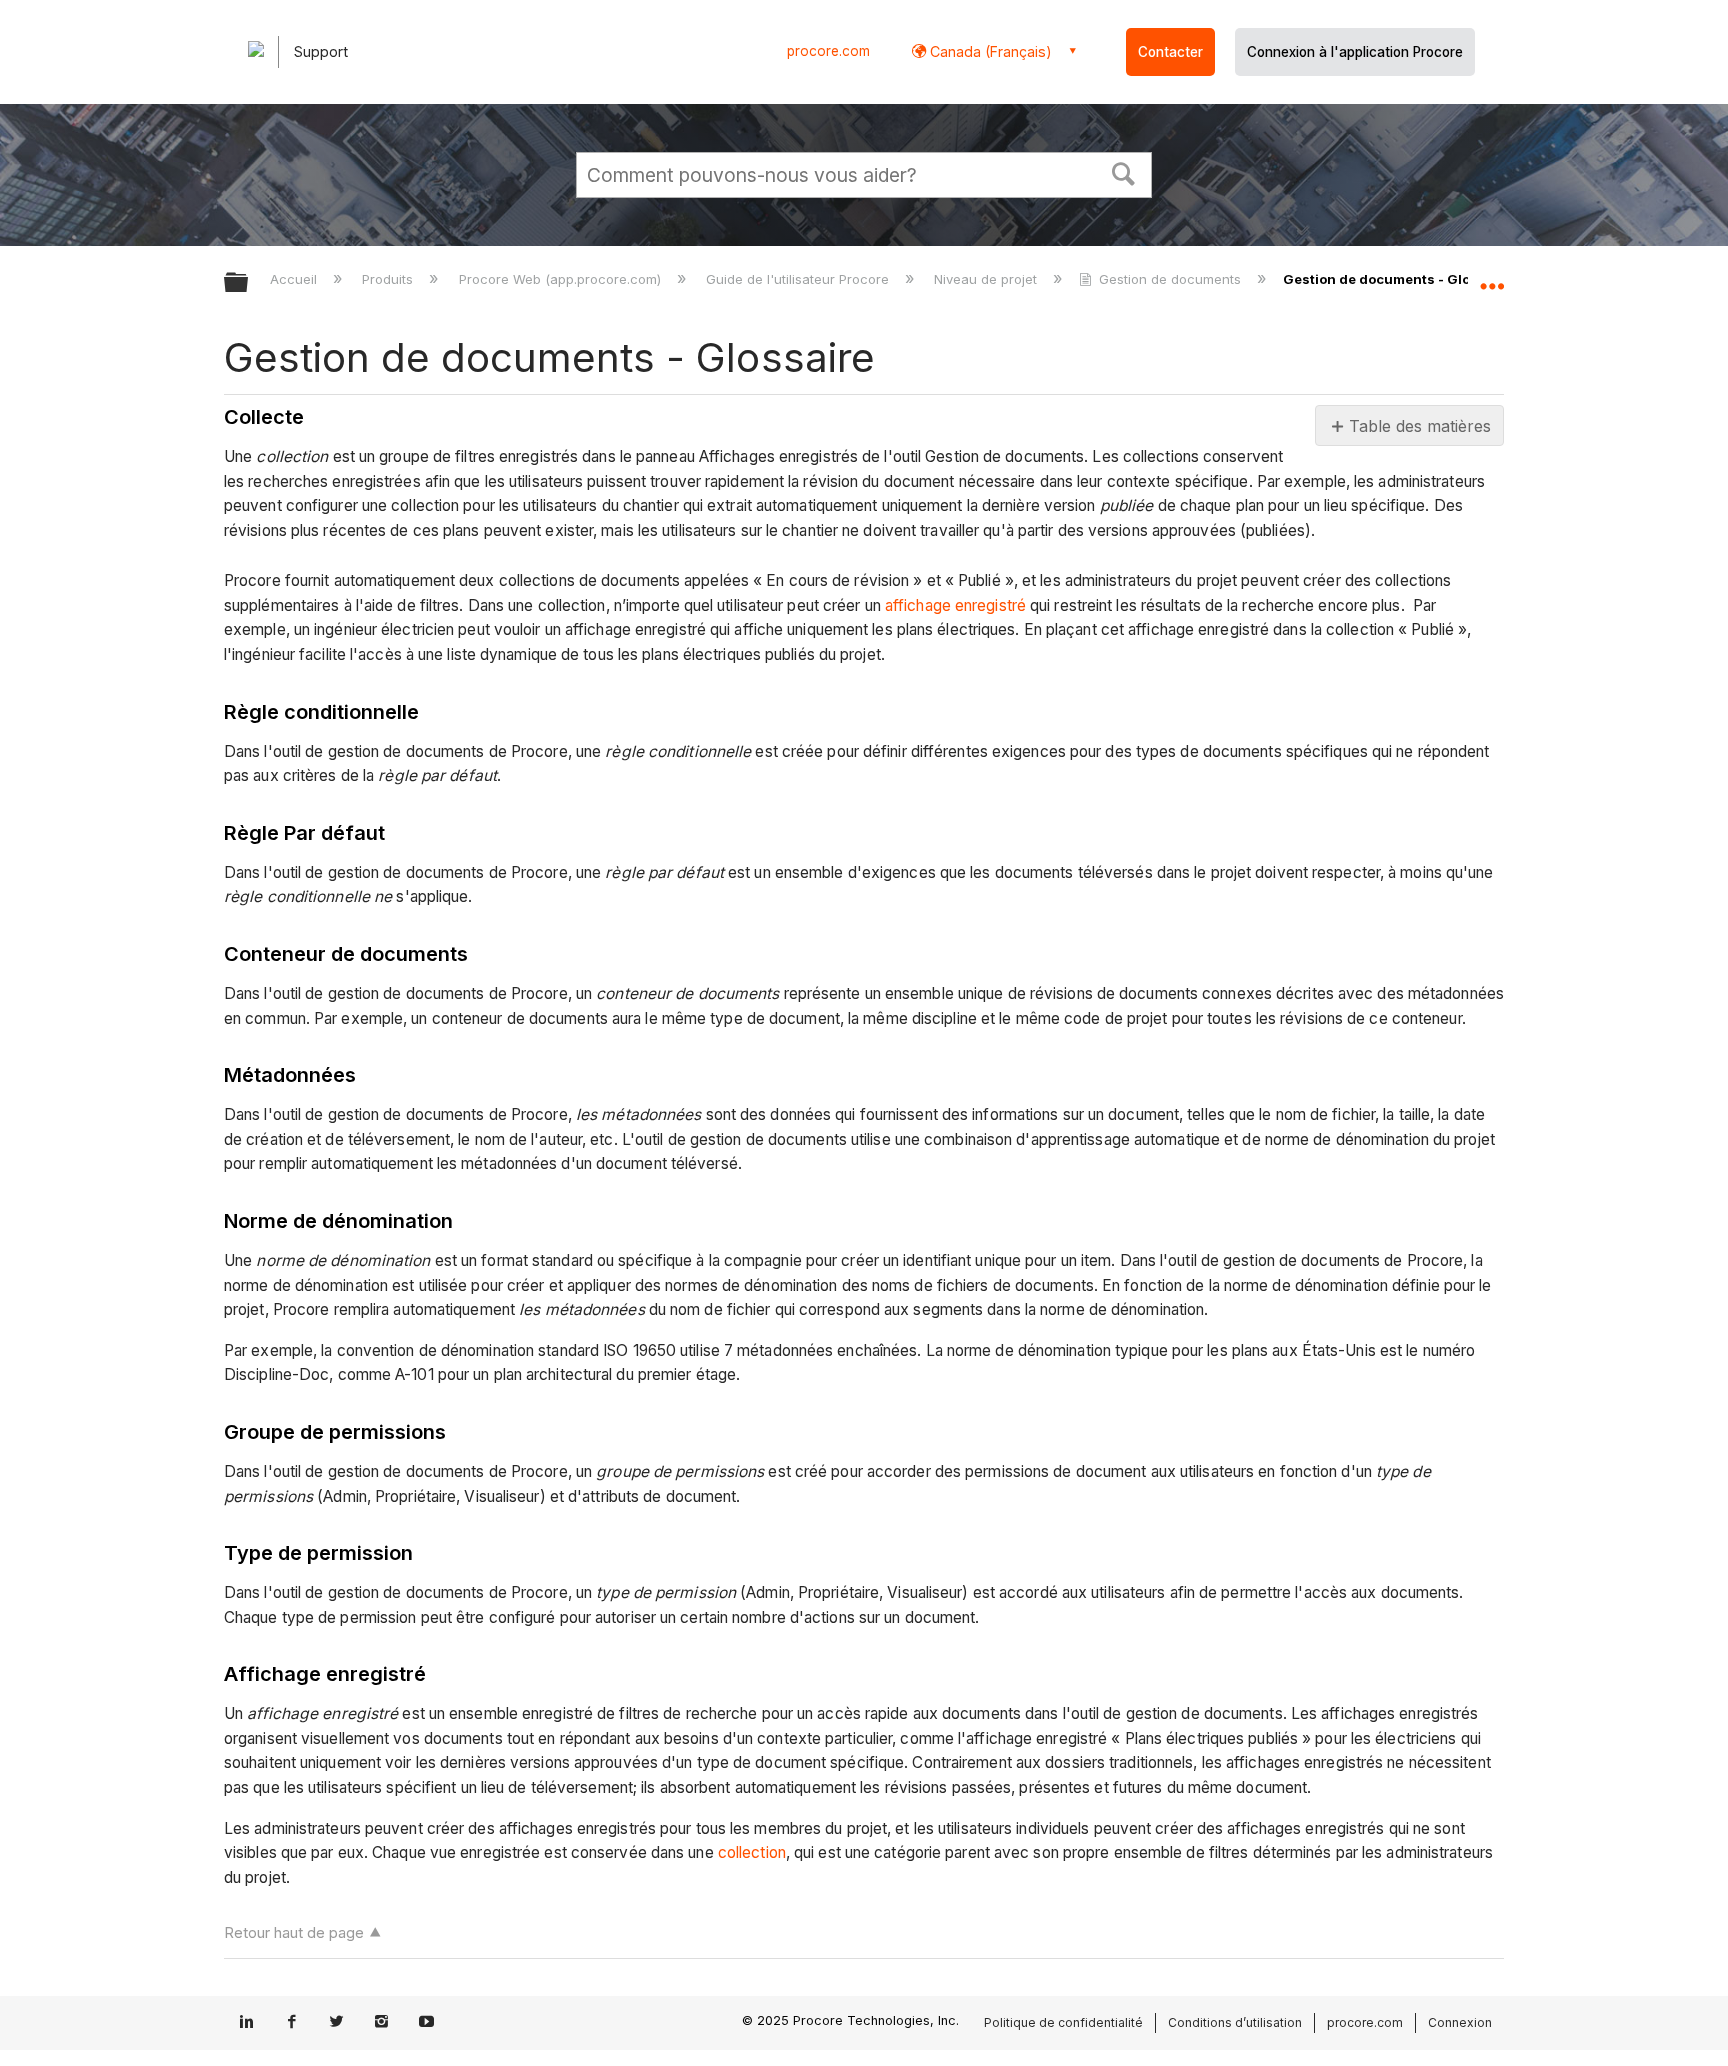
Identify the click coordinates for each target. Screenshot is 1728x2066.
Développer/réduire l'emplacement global (1492, 277)
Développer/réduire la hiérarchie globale (249, 283)
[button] (1124, 172)
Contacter (1170, 52)
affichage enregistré (955, 605)
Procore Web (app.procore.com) (561, 279)
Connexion (1460, 2022)
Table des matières (1418, 426)
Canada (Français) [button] (989, 51)
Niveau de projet (987, 279)
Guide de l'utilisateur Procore (799, 279)
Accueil (295, 279)
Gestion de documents (1170, 279)
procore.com (828, 51)
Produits (389, 279)
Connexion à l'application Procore (1355, 52)
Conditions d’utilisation (1235, 2022)
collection (752, 1852)
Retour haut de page (294, 1932)
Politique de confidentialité (1063, 2022)
